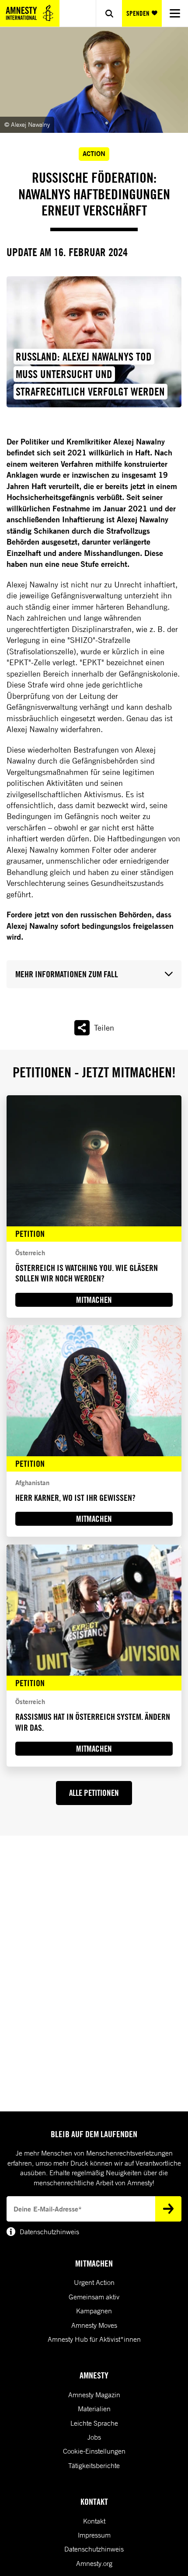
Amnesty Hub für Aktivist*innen (94, 2339)
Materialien (94, 2409)
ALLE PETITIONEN (94, 1793)
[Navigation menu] (175, 13)
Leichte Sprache (94, 2423)
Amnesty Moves (94, 2325)
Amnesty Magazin (94, 2395)
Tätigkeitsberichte (94, 2465)
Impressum (94, 2535)
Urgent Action (94, 2282)
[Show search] (109, 13)
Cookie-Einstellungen (94, 2451)
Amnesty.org (94, 2563)
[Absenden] (168, 2209)
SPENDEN (138, 13)
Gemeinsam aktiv (94, 2297)
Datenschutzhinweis (94, 2549)
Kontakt (94, 2521)
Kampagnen (94, 2311)
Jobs (94, 2437)
